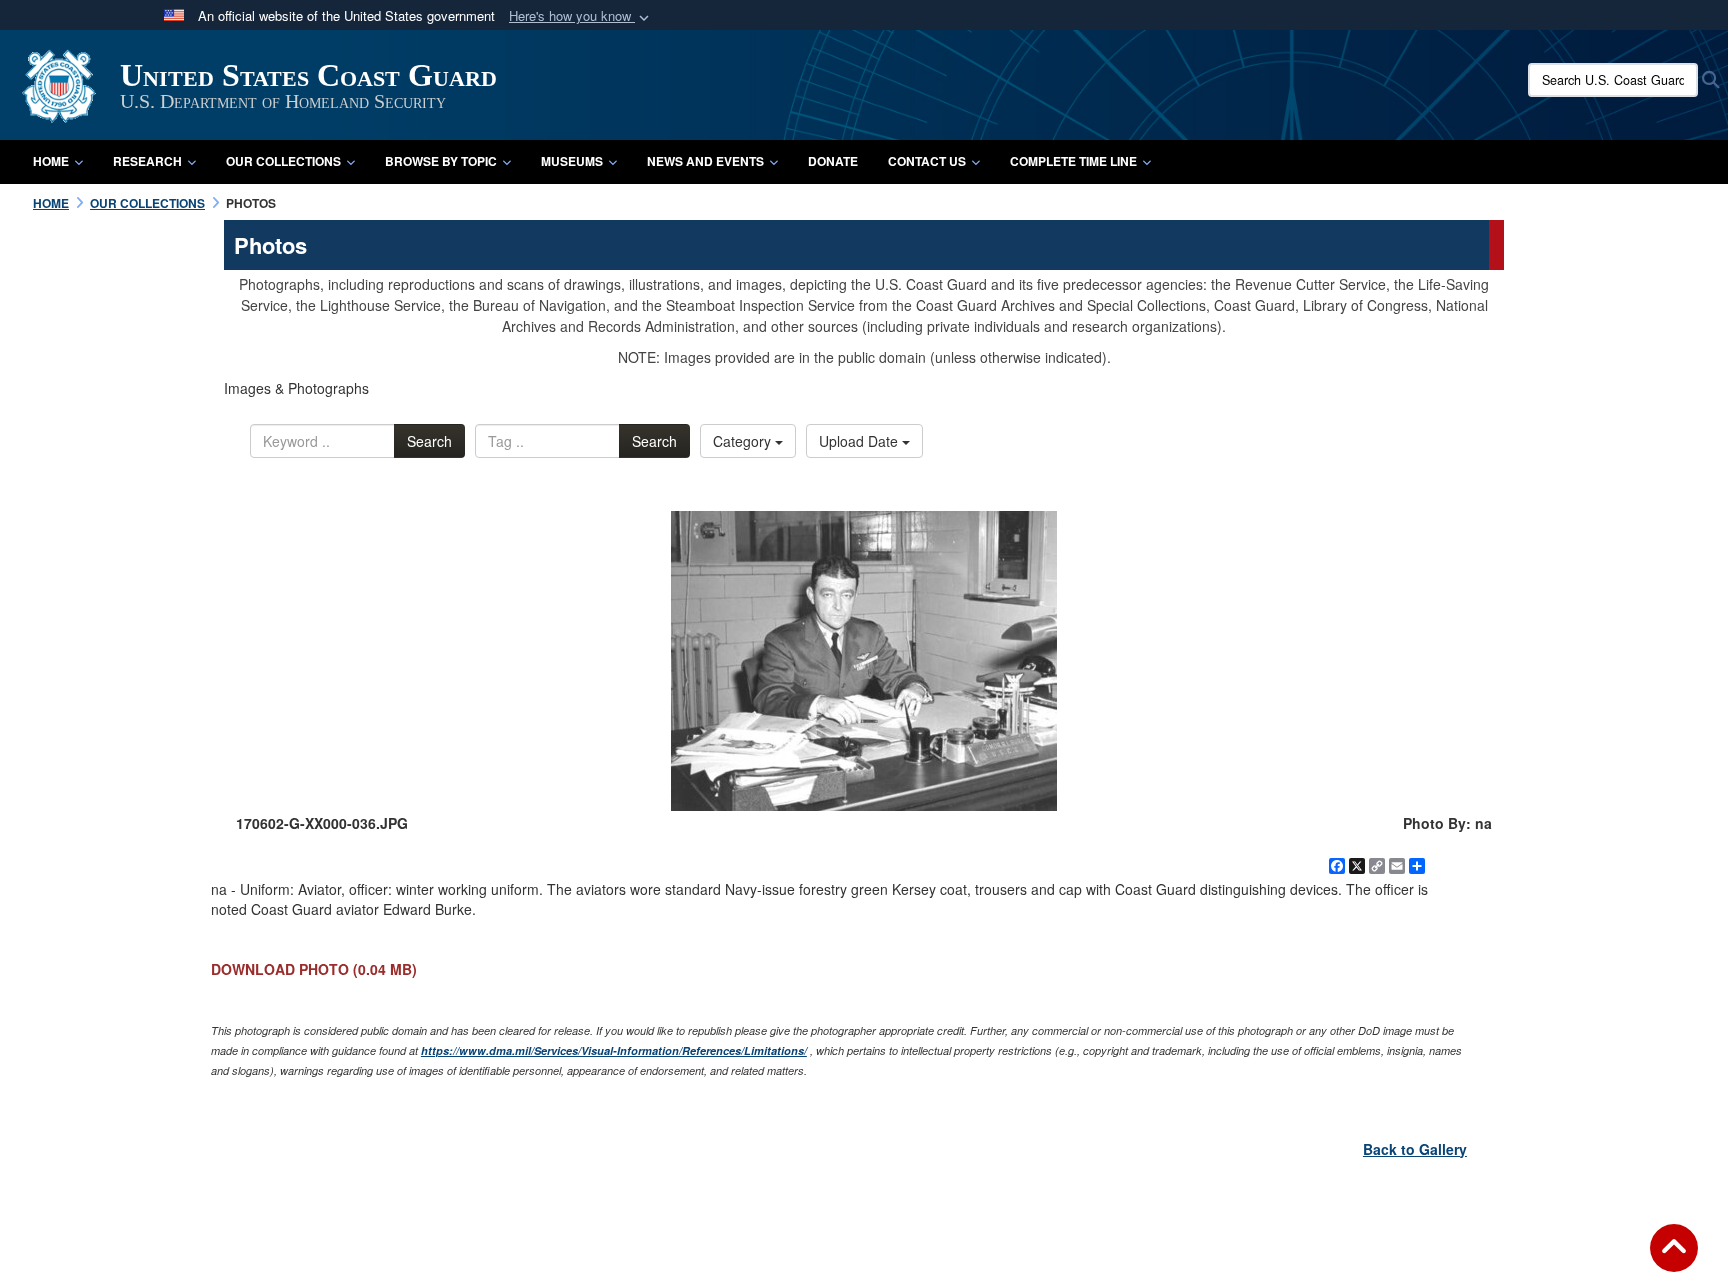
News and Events (705, 161)
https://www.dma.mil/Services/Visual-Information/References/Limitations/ (614, 1050)
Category (744, 441)
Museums (572, 161)
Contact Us (927, 161)
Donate (833, 161)
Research (147, 161)
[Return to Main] (1674, 1260)
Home (51, 161)
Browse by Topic (441, 161)
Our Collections (283, 161)
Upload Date (860, 441)
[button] (581, 16)
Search (429, 441)
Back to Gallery (1415, 1149)
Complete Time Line (1073, 161)
